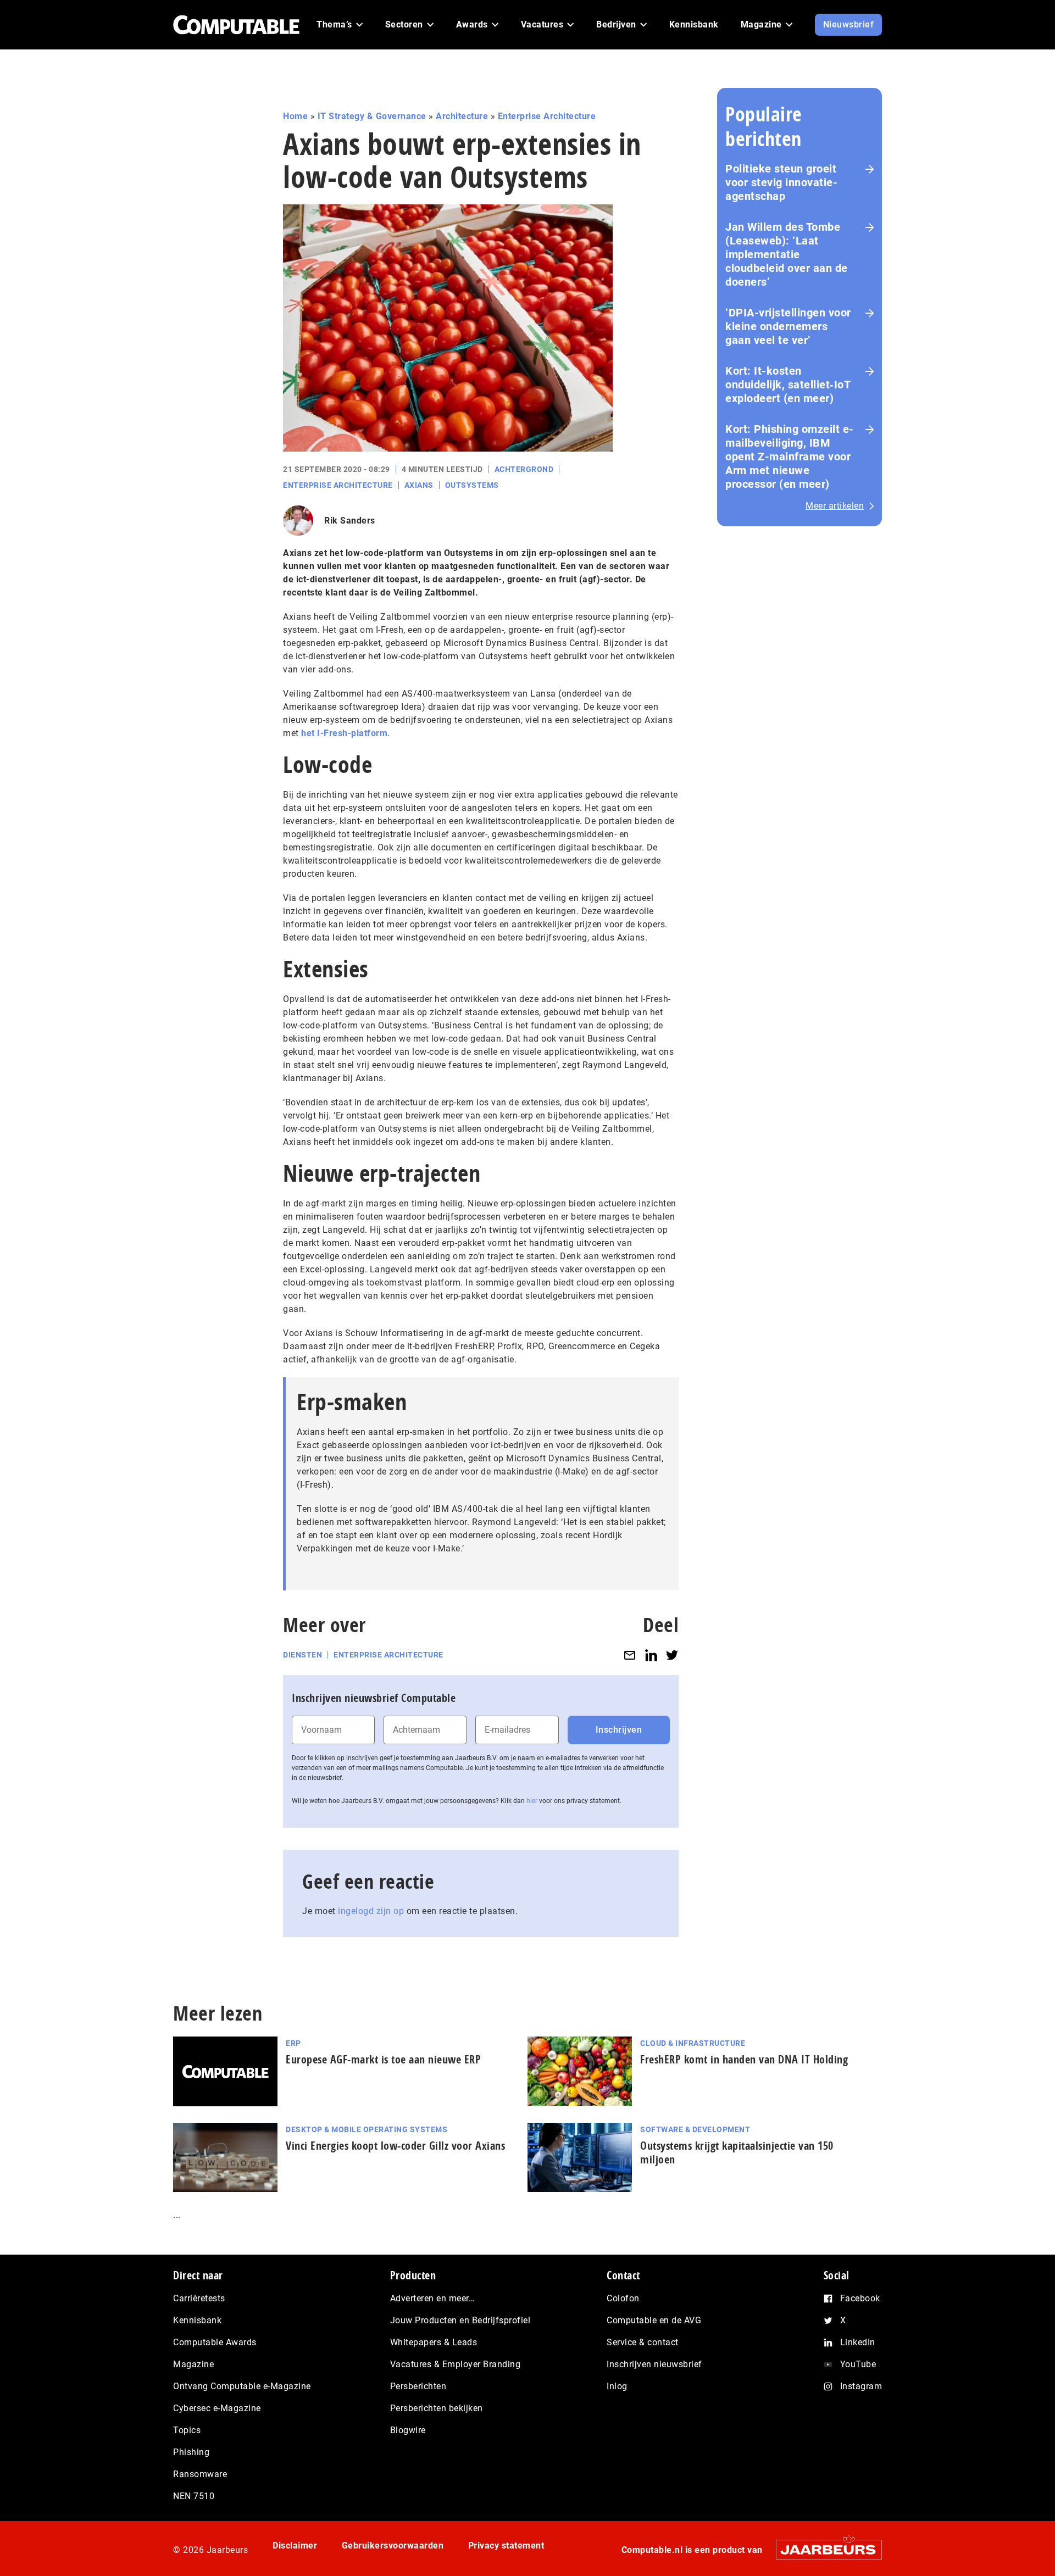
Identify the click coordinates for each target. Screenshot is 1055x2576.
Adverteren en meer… (433, 2298)
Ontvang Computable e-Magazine (242, 2386)
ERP (293, 2043)
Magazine (193, 2364)
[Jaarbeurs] (823, 2549)
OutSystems (472, 485)
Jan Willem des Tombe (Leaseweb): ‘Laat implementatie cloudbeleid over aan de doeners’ (787, 254)
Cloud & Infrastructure (693, 2043)
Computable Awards (215, 2342)
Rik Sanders (350, 521)
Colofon (623, 2298)
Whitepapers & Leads (434, 2342)
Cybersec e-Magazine (217, 2408)
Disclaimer (295, 2546)
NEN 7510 (194, 2496)
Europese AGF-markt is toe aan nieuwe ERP (383, 2059)
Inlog (617, 2386)
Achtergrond (524, 469)
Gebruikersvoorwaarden (393, 2546)
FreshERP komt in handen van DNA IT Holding (744, 2059)
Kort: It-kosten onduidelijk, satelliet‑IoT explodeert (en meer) (788, 385)
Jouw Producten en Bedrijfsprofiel (460, 2320)
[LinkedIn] (651, 1655)
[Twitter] (672, 1655)
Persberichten (418, 2386)
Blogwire (408, 2430)
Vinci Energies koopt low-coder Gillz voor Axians (395, 2146)
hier (532, 1801)
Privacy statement (506, 2546)
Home (295, 116)
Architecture (462, 116)
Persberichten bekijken (437, 2408)
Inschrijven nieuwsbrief (654, 2364)
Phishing (191, 2452)
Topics (187, 2430)
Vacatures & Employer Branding (456, 2364)
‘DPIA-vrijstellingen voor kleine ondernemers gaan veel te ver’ (788, 326)
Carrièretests (199, 2298)
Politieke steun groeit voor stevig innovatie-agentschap (781, 182)
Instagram (861, 2386)
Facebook (860, 2298)
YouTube (858, 2364)
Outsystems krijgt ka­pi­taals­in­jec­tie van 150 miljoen (737, 2152)
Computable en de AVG (654, 2320)
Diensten (302, 1655)
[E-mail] (630, 1655)
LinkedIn (858, 2342)
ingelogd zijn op (371, 1911)
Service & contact (643, 2342)
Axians (419, 485)
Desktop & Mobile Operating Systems (367, 2129)
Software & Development (695, 2129)
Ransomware (200, 2474)
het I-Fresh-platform (344, 733)
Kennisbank (197, 2320)
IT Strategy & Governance (372, 116)
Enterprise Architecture (547, 116)
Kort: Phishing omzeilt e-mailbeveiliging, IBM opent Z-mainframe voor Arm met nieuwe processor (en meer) (790, 457)
